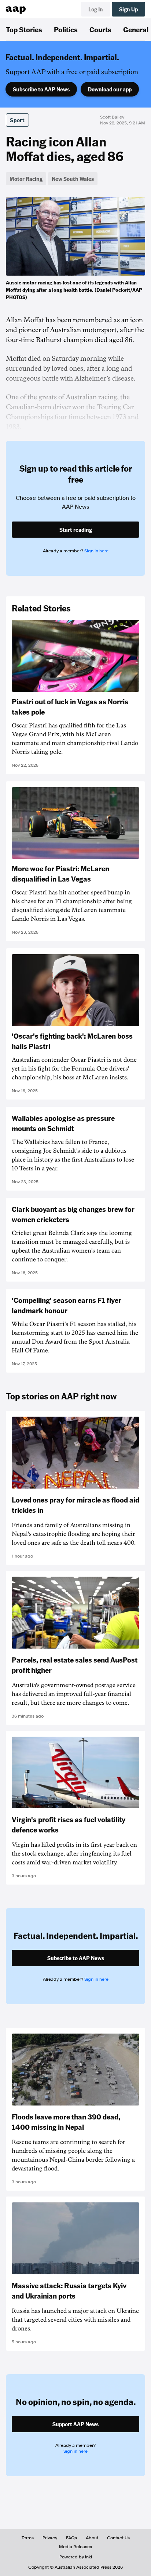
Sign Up (128, 9)
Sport (17, 120)
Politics (66, 29)
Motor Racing (26, 179)
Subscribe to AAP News (41, 89)
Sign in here (96, 551)
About (92, 2538)
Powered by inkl (76, 2557)
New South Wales (73, 179)
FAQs (71, 2538)
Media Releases (75, 2547)
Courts (100, 29)
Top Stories (24, 29)
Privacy (50, 2538)
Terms (28, 2538)
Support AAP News (75, 2424)
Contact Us (118, 2538)
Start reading (76, 530)
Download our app (110, 89)
